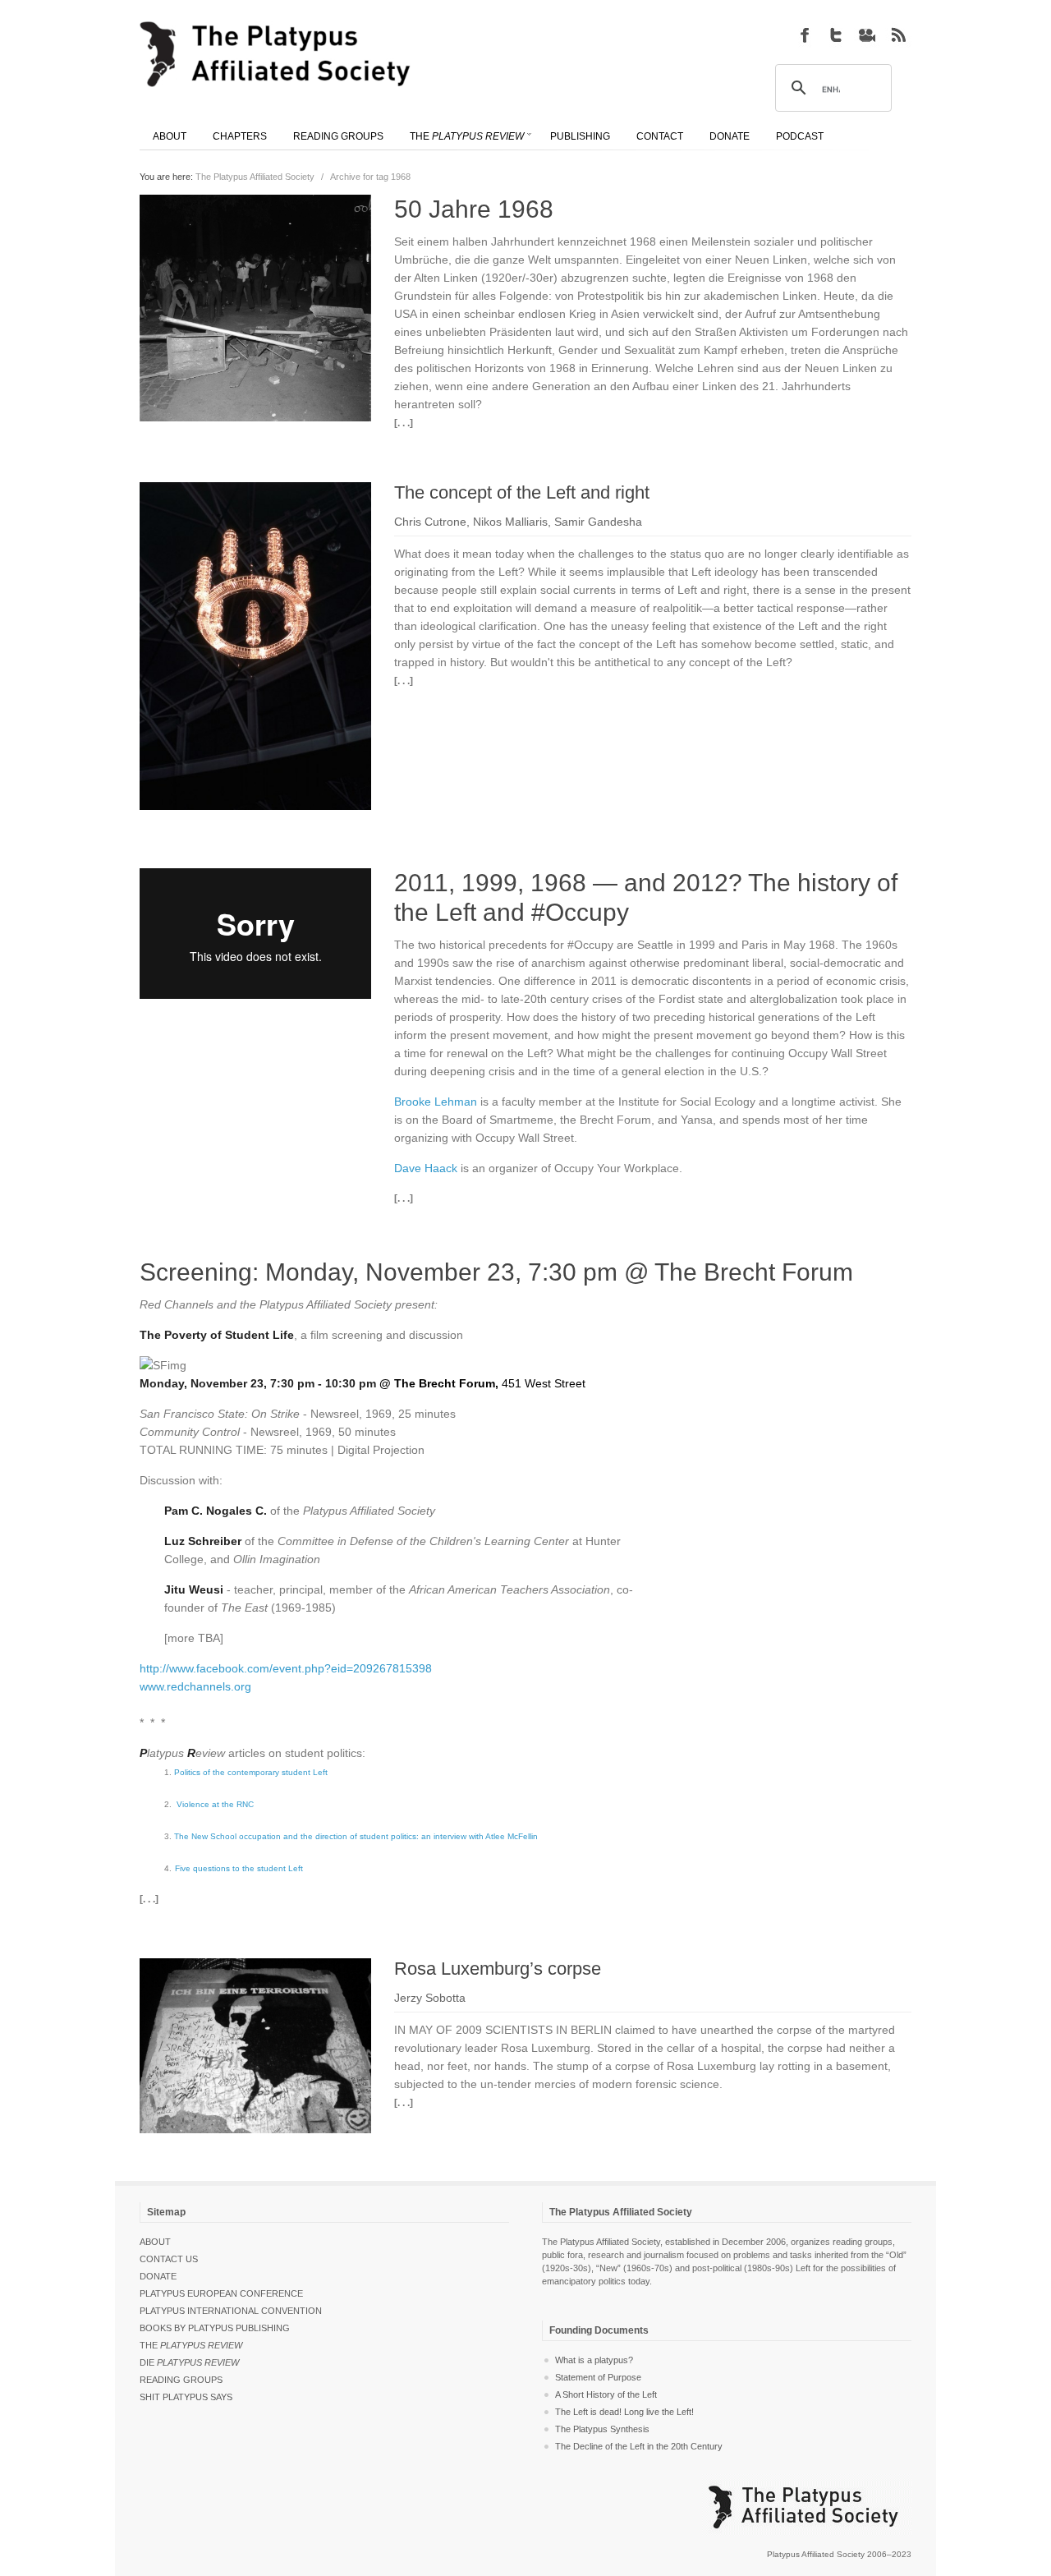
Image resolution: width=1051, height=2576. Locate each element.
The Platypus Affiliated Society (255, 177)
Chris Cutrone (430, 522)
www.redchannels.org (195, 1686)
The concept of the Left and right (522, 492)
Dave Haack (426, 1168)
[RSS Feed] (898, 34)
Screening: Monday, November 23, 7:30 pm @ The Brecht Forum (496, 1272)
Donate (158, 2276)
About (155, 2242)
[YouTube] (867, 34)
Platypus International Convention (231, 2311)
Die (189, 2362)
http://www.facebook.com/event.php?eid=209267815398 (286, 1668)
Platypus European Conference (221, 2293)
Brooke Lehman (436, 1102)
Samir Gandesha (598, 522)
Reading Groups (181, 2380)
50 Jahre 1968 (474, 209)
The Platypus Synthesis (602, 2429)
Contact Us (169, 2259)
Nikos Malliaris (510, 522)
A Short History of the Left (606, 2394)
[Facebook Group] (805, 34)
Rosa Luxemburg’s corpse (498, 1969)
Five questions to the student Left (239, 1868)
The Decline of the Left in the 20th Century (639, 2446)
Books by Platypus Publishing (215, 2328)
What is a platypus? (594, 2360)
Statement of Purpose (598, 2377)
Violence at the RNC (215, 1804)
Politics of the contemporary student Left (251, 1772)
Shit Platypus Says (186, 2397)
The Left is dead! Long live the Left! (624, 2412)
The (191, 2345)
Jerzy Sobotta (430, 1998)
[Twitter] (836, 34)
